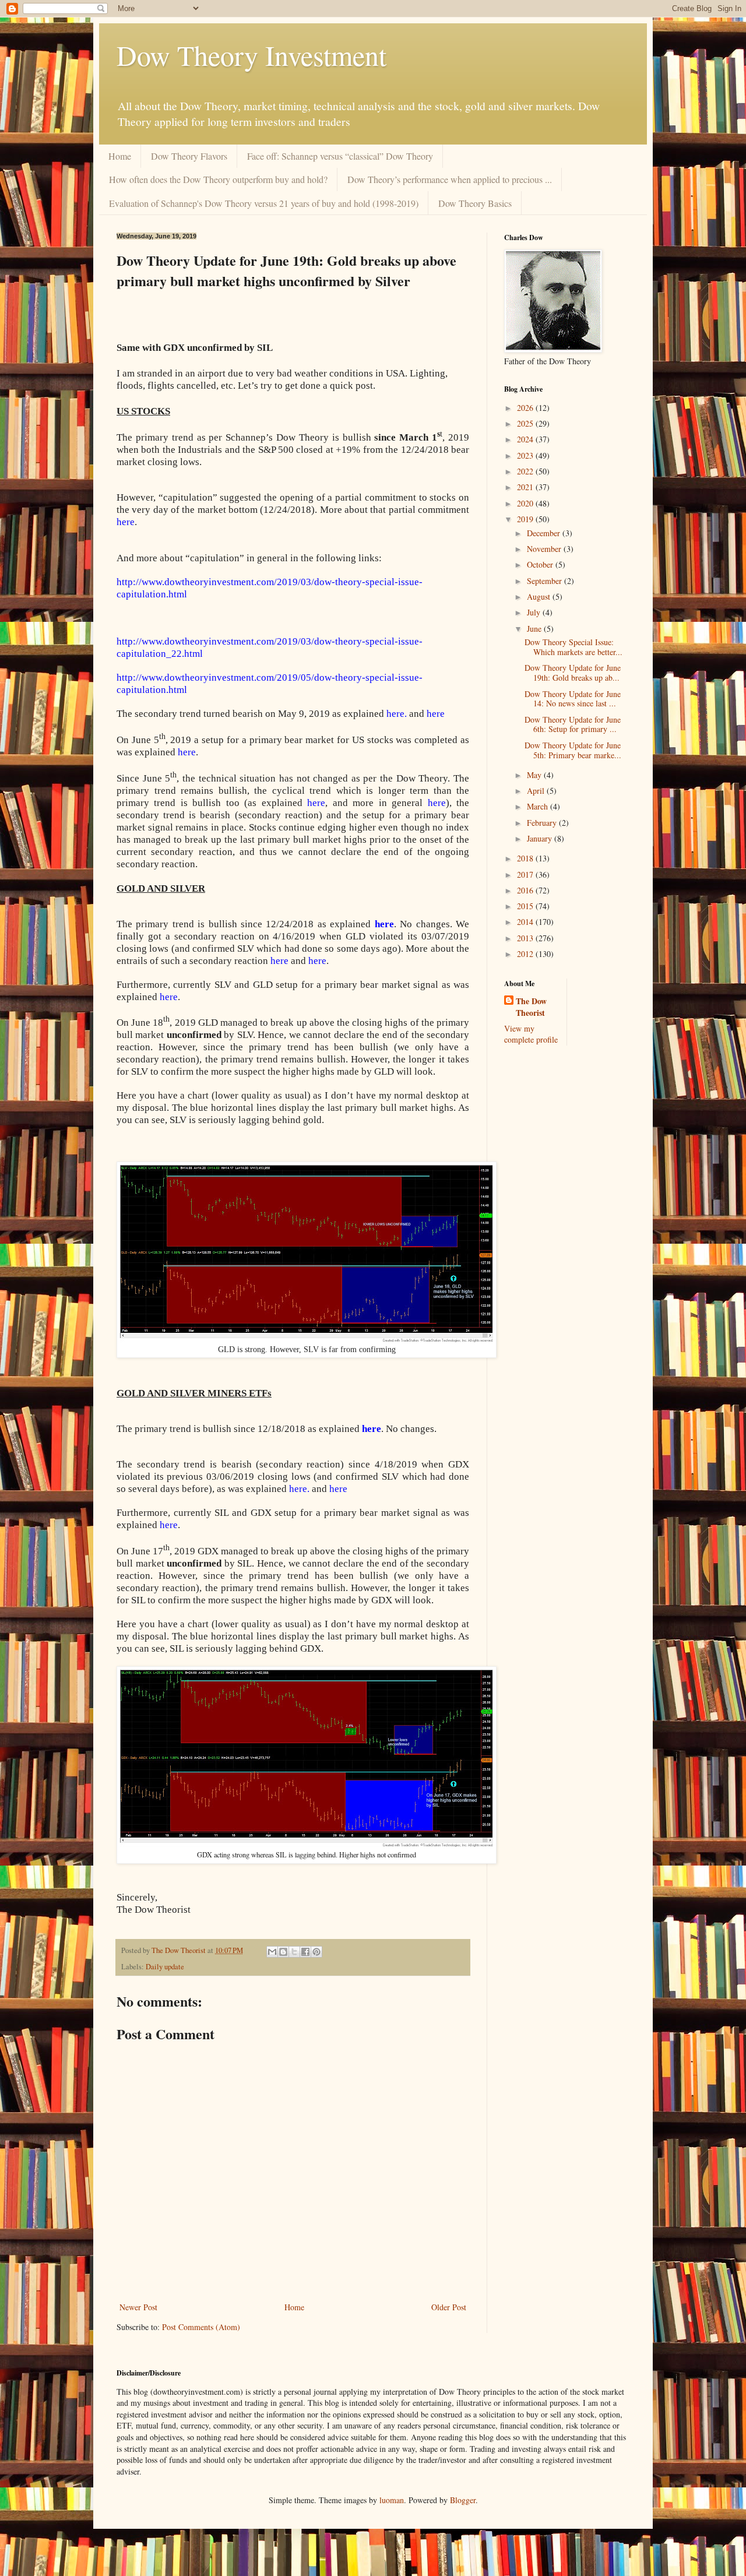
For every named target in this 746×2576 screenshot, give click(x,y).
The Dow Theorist (531, 1007)
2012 (526, 954)
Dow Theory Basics (475, 203)
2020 (526, 503)
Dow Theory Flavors (189, 156)
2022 (526, 471)
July (535, 612)
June (535, 629)
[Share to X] (294, 1952)
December (545, 533)
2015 (526, 906)
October (541, 564)
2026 (526, 408)
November (545, 549)
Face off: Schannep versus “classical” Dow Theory (340, 156)
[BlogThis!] (283, 1952)
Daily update (165, 1967)
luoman (392, 2500)
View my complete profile (531, 1034)
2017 (526, 874)
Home (120, 156)
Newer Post (138, 2307)
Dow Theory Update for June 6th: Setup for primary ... (573, 724)
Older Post (449, 2307)
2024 (526, 439)
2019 (526, 519)
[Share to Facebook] (305, 1952)
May (535, 775)
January (541, 838)
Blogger (463, 2500)
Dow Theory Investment (251, 55)
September (546, 581)
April (537, 791)
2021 (526, 487)
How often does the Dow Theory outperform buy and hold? (218, 179)
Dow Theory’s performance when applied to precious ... (450, 179)
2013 (526, 938)
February (543, 823)
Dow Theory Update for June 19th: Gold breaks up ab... (573, 673)
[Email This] (272, 1952)
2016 (526, 890)
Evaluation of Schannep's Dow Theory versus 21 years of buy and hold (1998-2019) (264, 203)
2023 (526, 455)
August (540, 597)
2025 (526, 423)
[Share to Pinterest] (316, 1952)
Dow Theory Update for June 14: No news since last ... (573, 699)
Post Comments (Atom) (201, 2327)
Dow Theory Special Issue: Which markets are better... (573, 647)
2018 (526, 858)
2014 (526, 922)
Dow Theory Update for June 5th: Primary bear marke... (573, 750)
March (539, 806)
